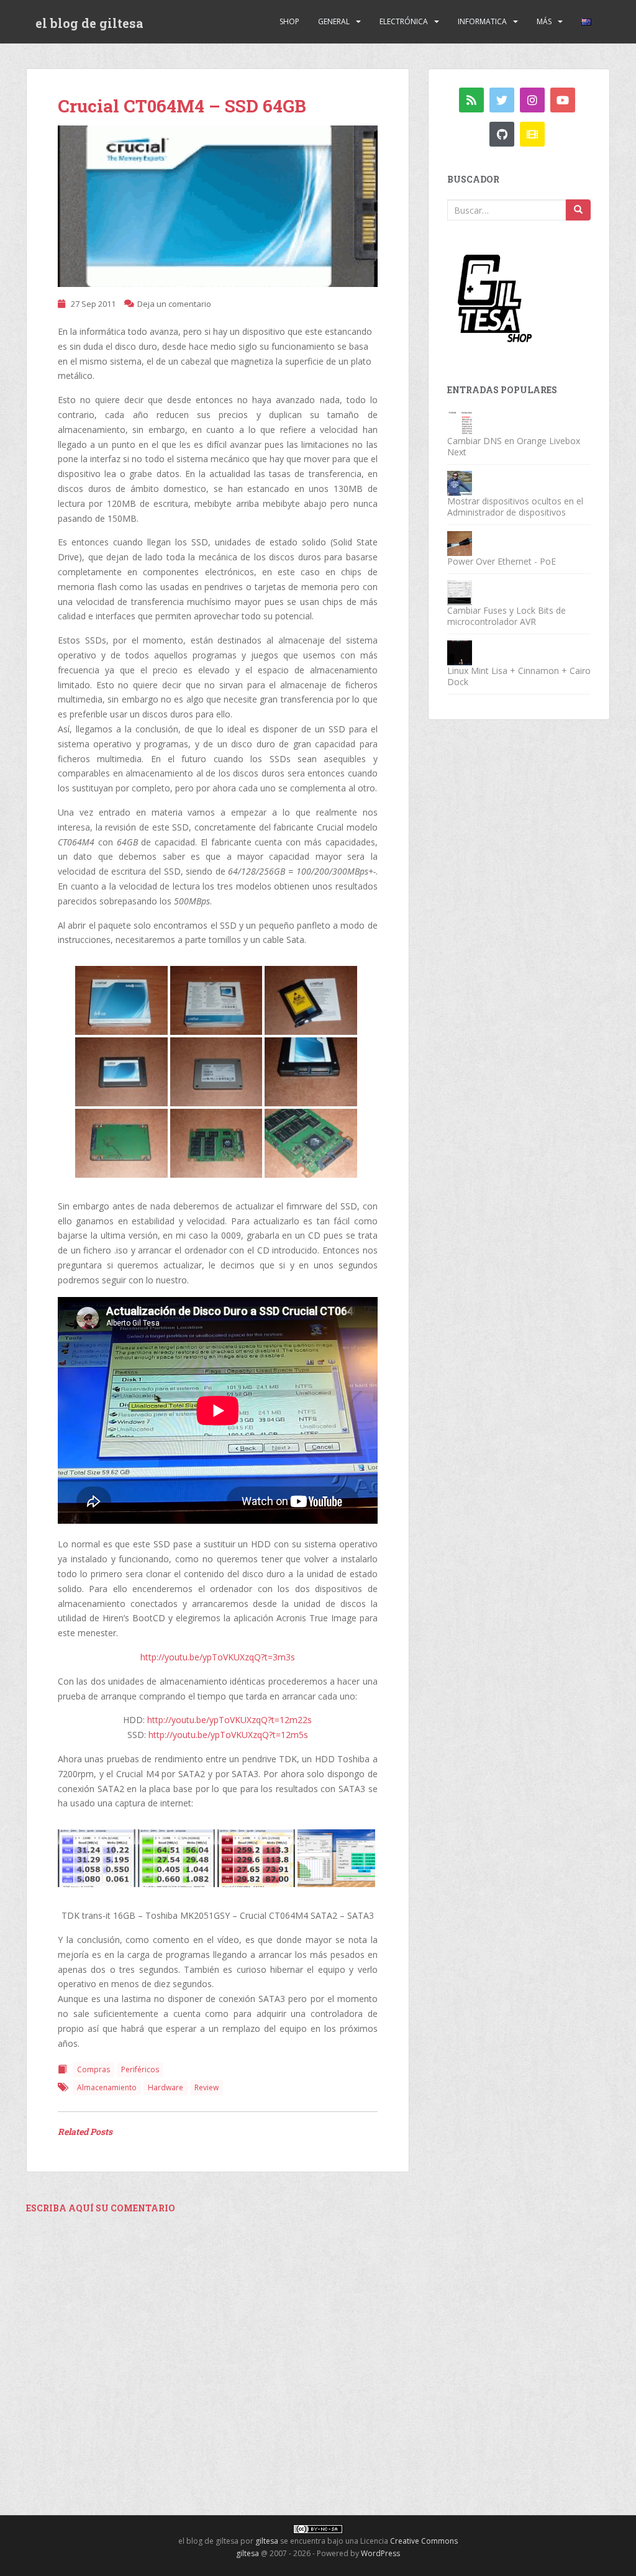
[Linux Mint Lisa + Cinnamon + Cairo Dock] (460, 652)
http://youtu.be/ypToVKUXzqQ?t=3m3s (218, 1657)
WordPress (380, 2553)
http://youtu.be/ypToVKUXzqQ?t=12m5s (228, 1735)
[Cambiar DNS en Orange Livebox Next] (460, 422)
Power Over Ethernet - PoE (502, 561)
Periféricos (140, 2069)
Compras (93, 2069)
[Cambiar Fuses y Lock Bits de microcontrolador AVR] (460, 592)
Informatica (482, 21)
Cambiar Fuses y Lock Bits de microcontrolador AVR (507, 616)
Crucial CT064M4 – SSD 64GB (182, 106)
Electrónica (404, 21)
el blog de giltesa (89, 23)
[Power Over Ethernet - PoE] (460, 543)
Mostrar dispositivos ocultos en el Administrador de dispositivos (515, 507)
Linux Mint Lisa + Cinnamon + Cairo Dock (519, 676)
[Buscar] (578, 210)
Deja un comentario (174, 304)
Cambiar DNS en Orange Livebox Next (514, 446)
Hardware (166, 2087)
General (334, 21)
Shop (289, 21)
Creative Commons (424, 2541)
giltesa (267, 2541)
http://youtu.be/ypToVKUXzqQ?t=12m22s (229, 1720)
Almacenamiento (107, 2087)
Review (207, 2087)
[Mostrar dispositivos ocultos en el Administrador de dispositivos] (460, 482)
